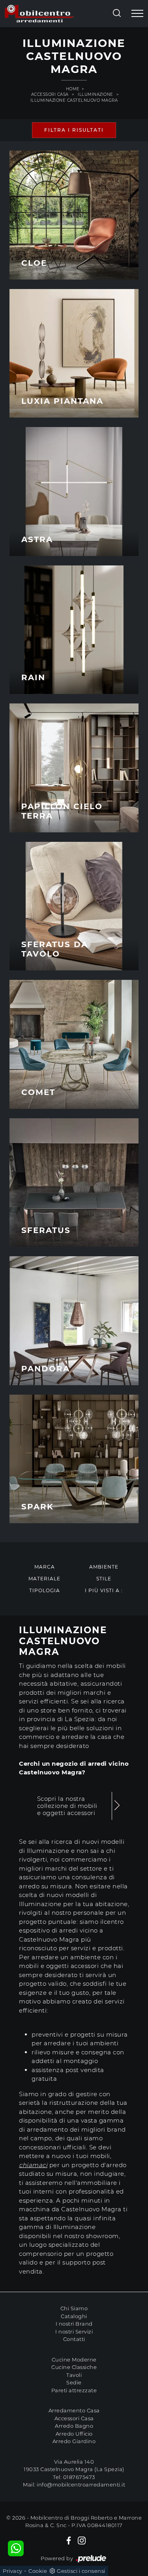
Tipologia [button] (45, 1590)
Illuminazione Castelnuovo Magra (74, 100)
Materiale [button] (44, 1579)
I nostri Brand (74, 2324)
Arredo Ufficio (74, 2434)
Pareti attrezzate (74, 2390)
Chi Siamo (74, 2308)
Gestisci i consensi (81, 2571)
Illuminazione (96, 94)
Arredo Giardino (74, 2441)
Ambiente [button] (104, 1567)
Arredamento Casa (74, 2410)
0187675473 (79, 2477)
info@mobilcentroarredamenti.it (81, 2485)
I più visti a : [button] (104, 1590)
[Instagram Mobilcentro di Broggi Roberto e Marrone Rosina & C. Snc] (82, 2541)
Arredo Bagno (74, 2426)
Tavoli (74, 2375)
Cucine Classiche (74, 2367)
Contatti (74, 2339)
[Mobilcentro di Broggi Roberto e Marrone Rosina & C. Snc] (39, 14)
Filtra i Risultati (74, 130)
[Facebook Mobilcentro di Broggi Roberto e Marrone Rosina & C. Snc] (69, 2541)
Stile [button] (104, 1579)
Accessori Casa (50, 94)
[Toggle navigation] (137, 14)
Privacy (13, 2571)
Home (73, 89)
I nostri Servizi (74, 2332)
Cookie (38, 2571)
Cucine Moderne (74, 2360)
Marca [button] (45, 1567)
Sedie (74, 2382)
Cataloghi (74, 2316)
